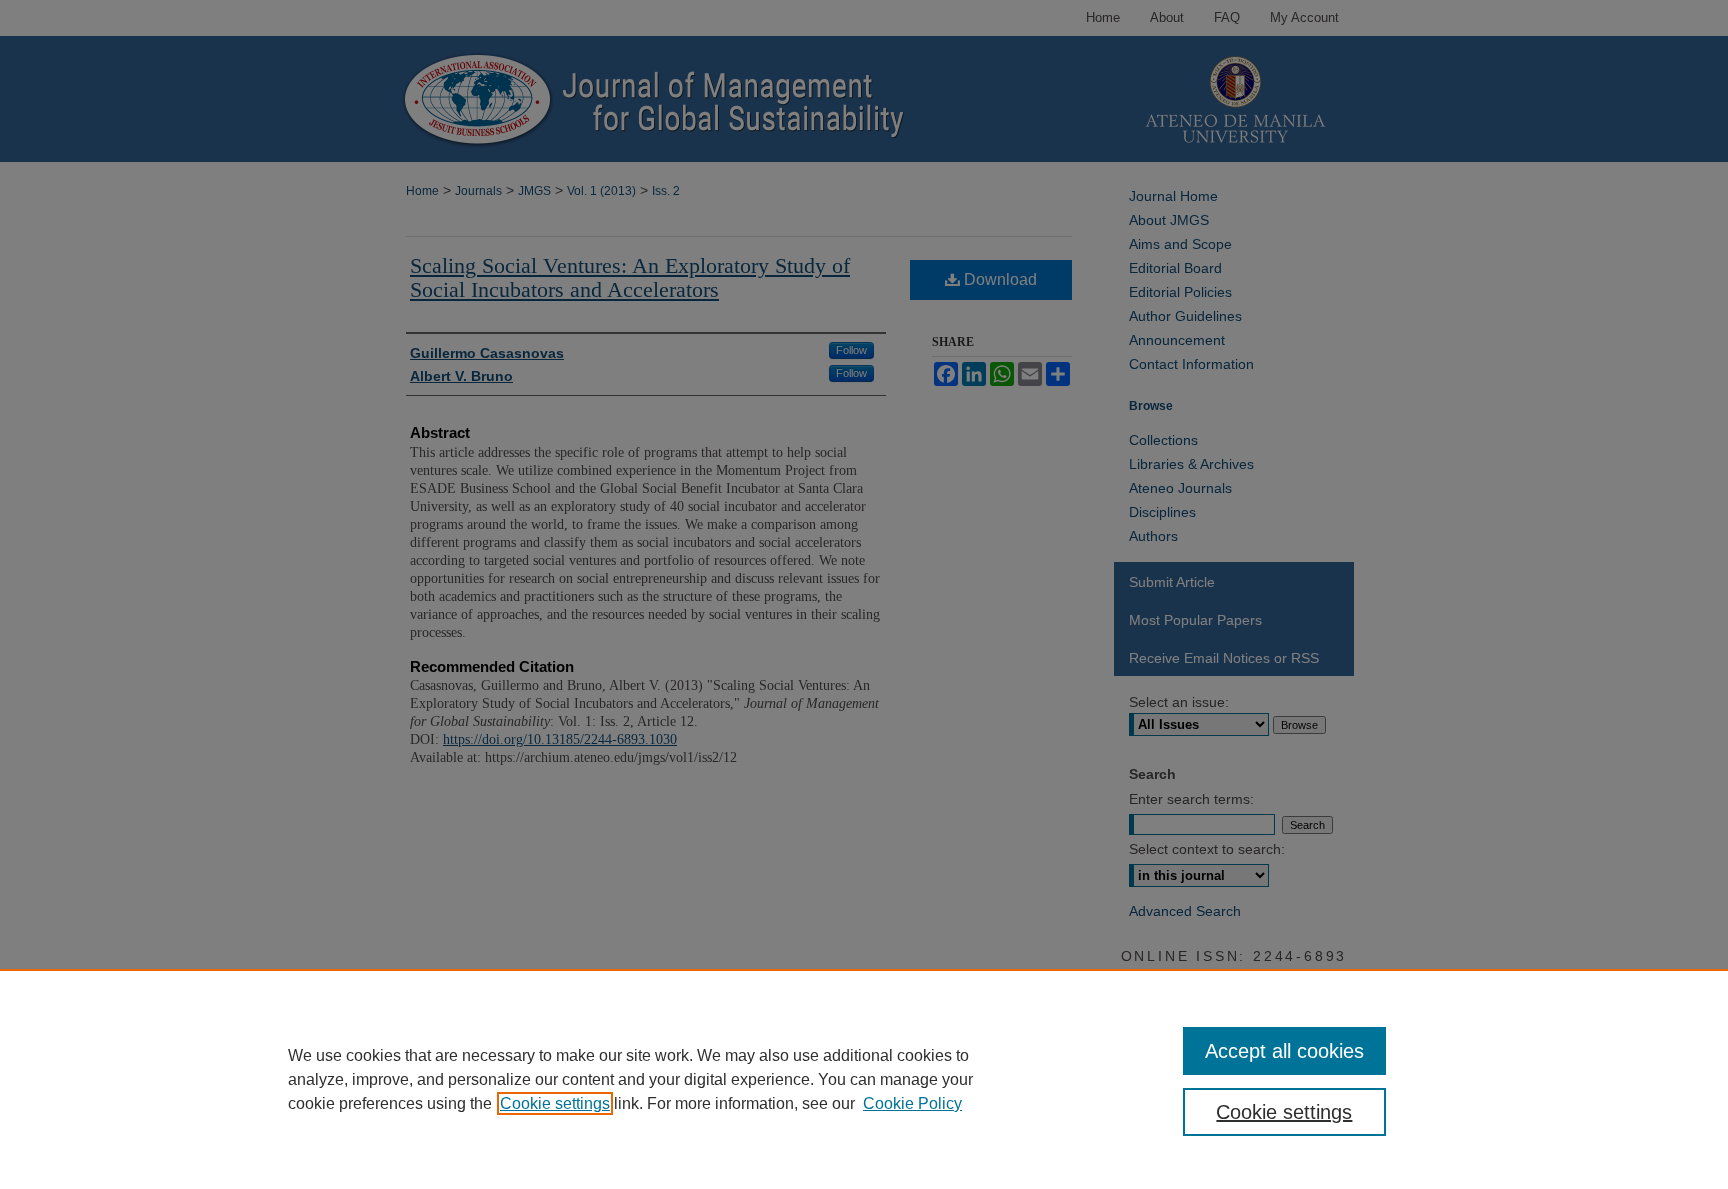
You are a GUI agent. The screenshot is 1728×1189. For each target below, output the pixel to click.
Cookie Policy (912, 1103)
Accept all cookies (1284, 1051)
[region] (864, 1079)
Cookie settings (555, 1103)
